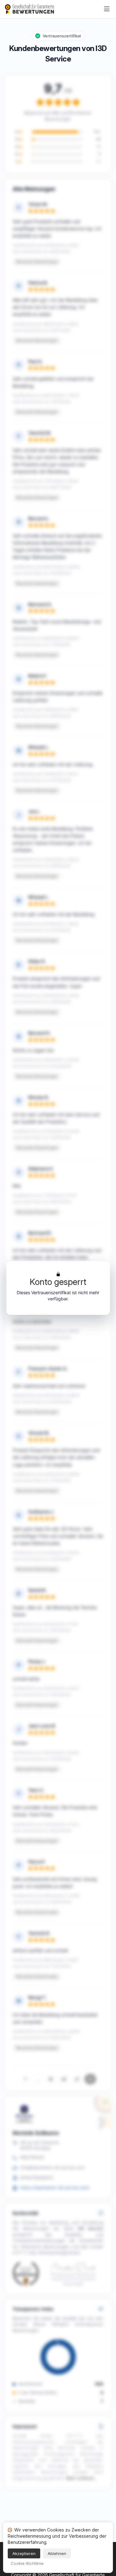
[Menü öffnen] (107, 9)
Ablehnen (57, 2553)
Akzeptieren (24, 2553)
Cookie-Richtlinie (27, 2563)
